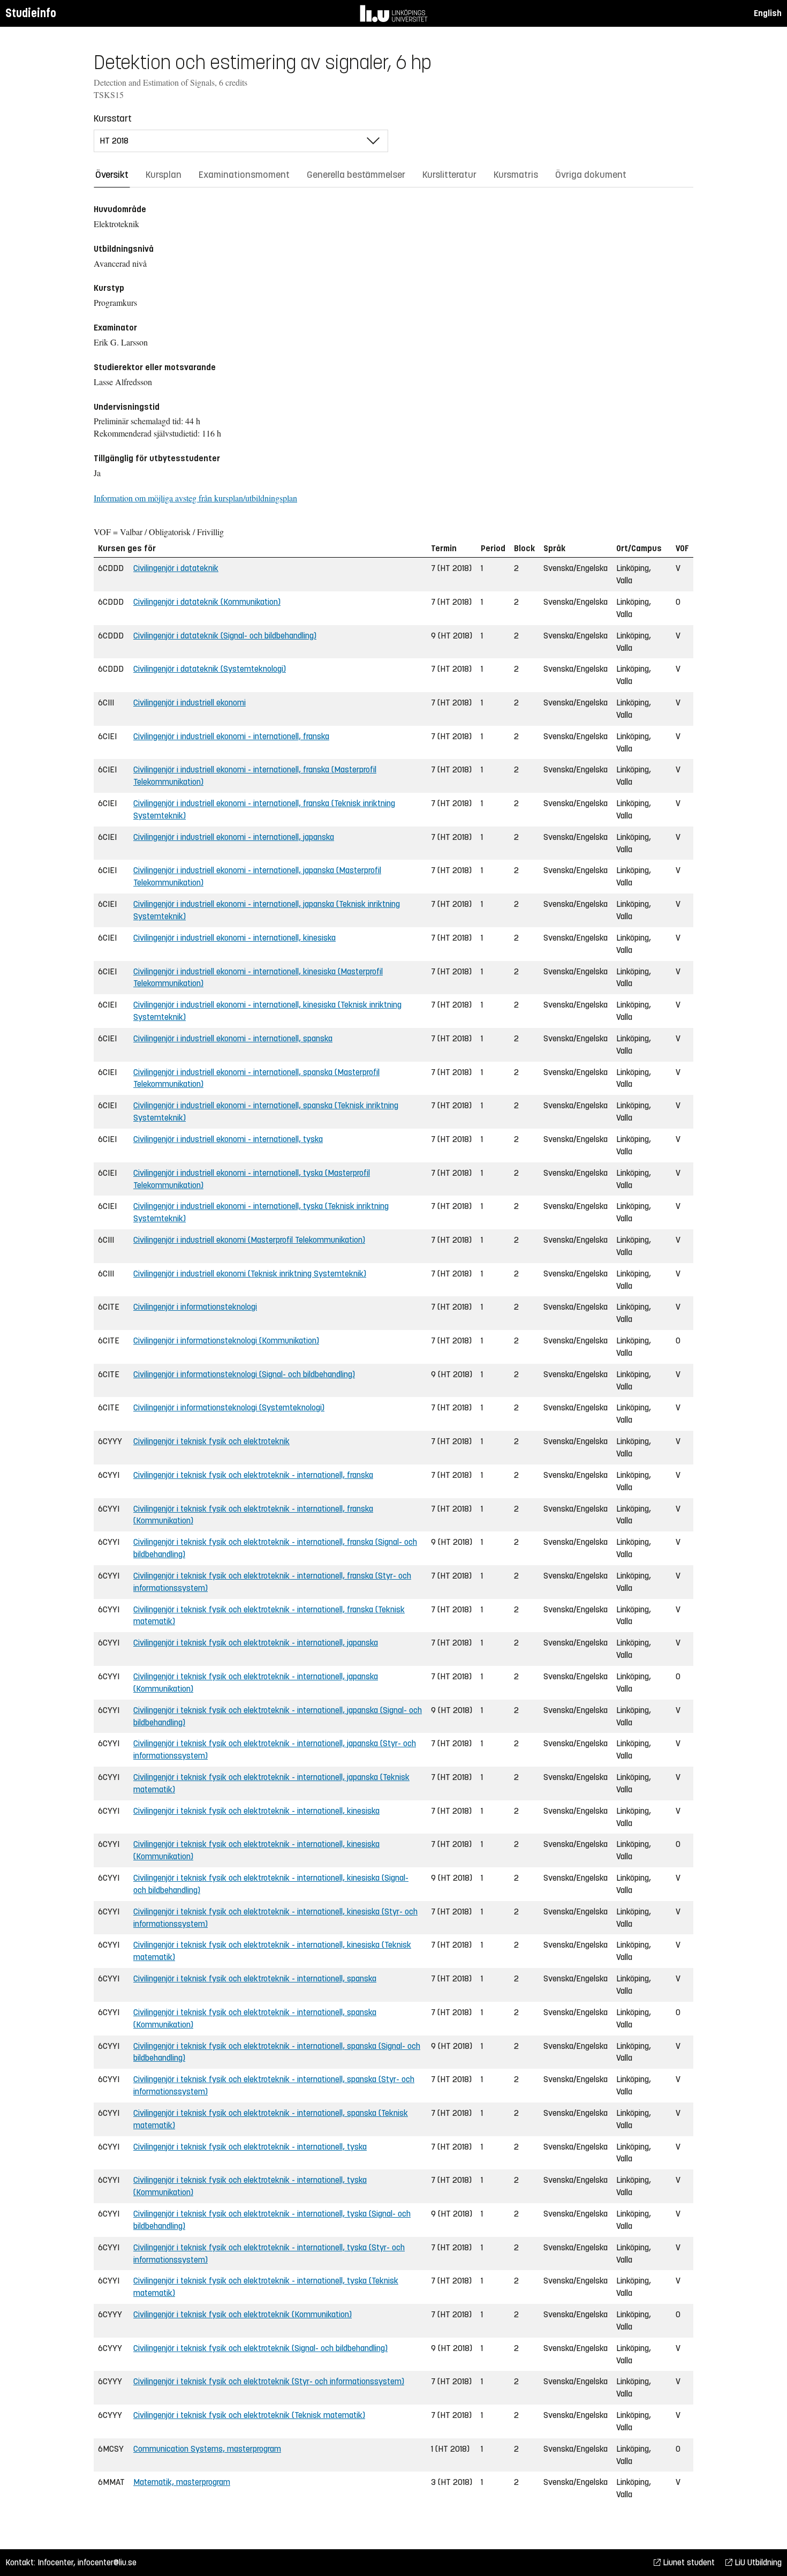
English (768, 13)
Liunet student (688, 2562)
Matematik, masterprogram (182, 2482)
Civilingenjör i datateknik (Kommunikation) (207, 602)
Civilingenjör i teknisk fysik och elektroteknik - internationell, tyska (250, 2147)
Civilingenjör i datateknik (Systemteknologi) (210, 669)
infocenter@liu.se (107, 2562)
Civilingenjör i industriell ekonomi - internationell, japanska (234, 837)
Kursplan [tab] (164, 175)
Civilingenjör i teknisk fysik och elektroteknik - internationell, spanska (255, 1978)
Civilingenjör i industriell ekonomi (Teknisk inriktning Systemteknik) (250, 1274)
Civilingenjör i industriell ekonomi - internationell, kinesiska (234, 938)
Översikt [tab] (112, 175)
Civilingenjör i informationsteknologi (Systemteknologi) (229, 1407)
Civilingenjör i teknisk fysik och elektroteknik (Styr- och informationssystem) (269, 2381)
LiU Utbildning (757, 2562)
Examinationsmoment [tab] (244, 175)
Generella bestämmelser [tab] (356, 175)
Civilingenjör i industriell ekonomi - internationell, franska (231, 736)
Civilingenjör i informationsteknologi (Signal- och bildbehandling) (244, 1374)
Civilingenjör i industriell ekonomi (190, 703)
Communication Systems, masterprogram (207, 2449)
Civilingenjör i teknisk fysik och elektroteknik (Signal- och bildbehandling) (260, 2348)
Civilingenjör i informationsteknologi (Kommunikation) (226, 1340)
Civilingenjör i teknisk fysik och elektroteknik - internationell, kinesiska (256, 1811)
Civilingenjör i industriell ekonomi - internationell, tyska (228, 1139)
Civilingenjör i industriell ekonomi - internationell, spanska (233, 1038)
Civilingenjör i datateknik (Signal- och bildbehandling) (225, 636)
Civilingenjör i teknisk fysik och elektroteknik (211, 1441)
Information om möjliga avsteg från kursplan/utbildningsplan (195, 498)
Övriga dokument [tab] (591, 175)
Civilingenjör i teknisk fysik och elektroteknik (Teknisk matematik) (249, 2415)
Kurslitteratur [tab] (449, 175)
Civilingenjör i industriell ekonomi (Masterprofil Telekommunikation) (249, 1240)
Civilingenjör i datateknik (176, 568)
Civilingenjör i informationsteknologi (195, 1307)
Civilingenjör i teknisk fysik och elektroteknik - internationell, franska (253, 1475)
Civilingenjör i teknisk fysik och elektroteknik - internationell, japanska (256, 1643)
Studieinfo (31, 13)
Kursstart (113, 118)
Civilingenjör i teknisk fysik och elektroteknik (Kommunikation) (243, 2314)
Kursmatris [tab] (516, 175)
